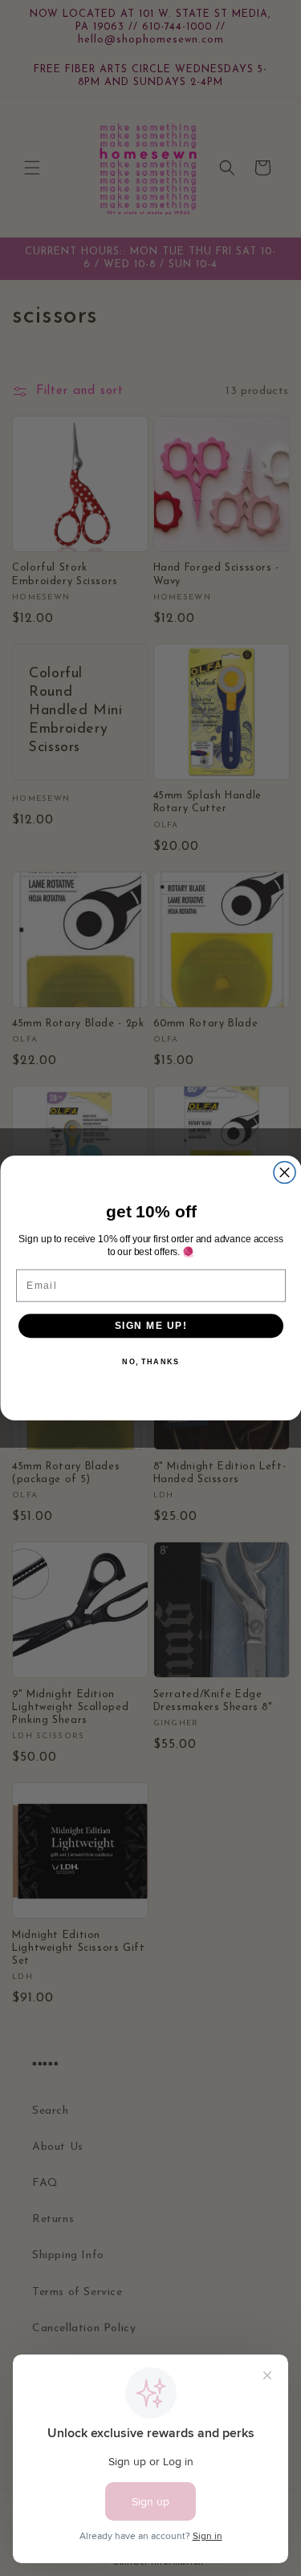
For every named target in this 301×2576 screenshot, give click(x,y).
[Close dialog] (285, 1173)
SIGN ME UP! (150, 1325)
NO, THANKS (150, 1362)
